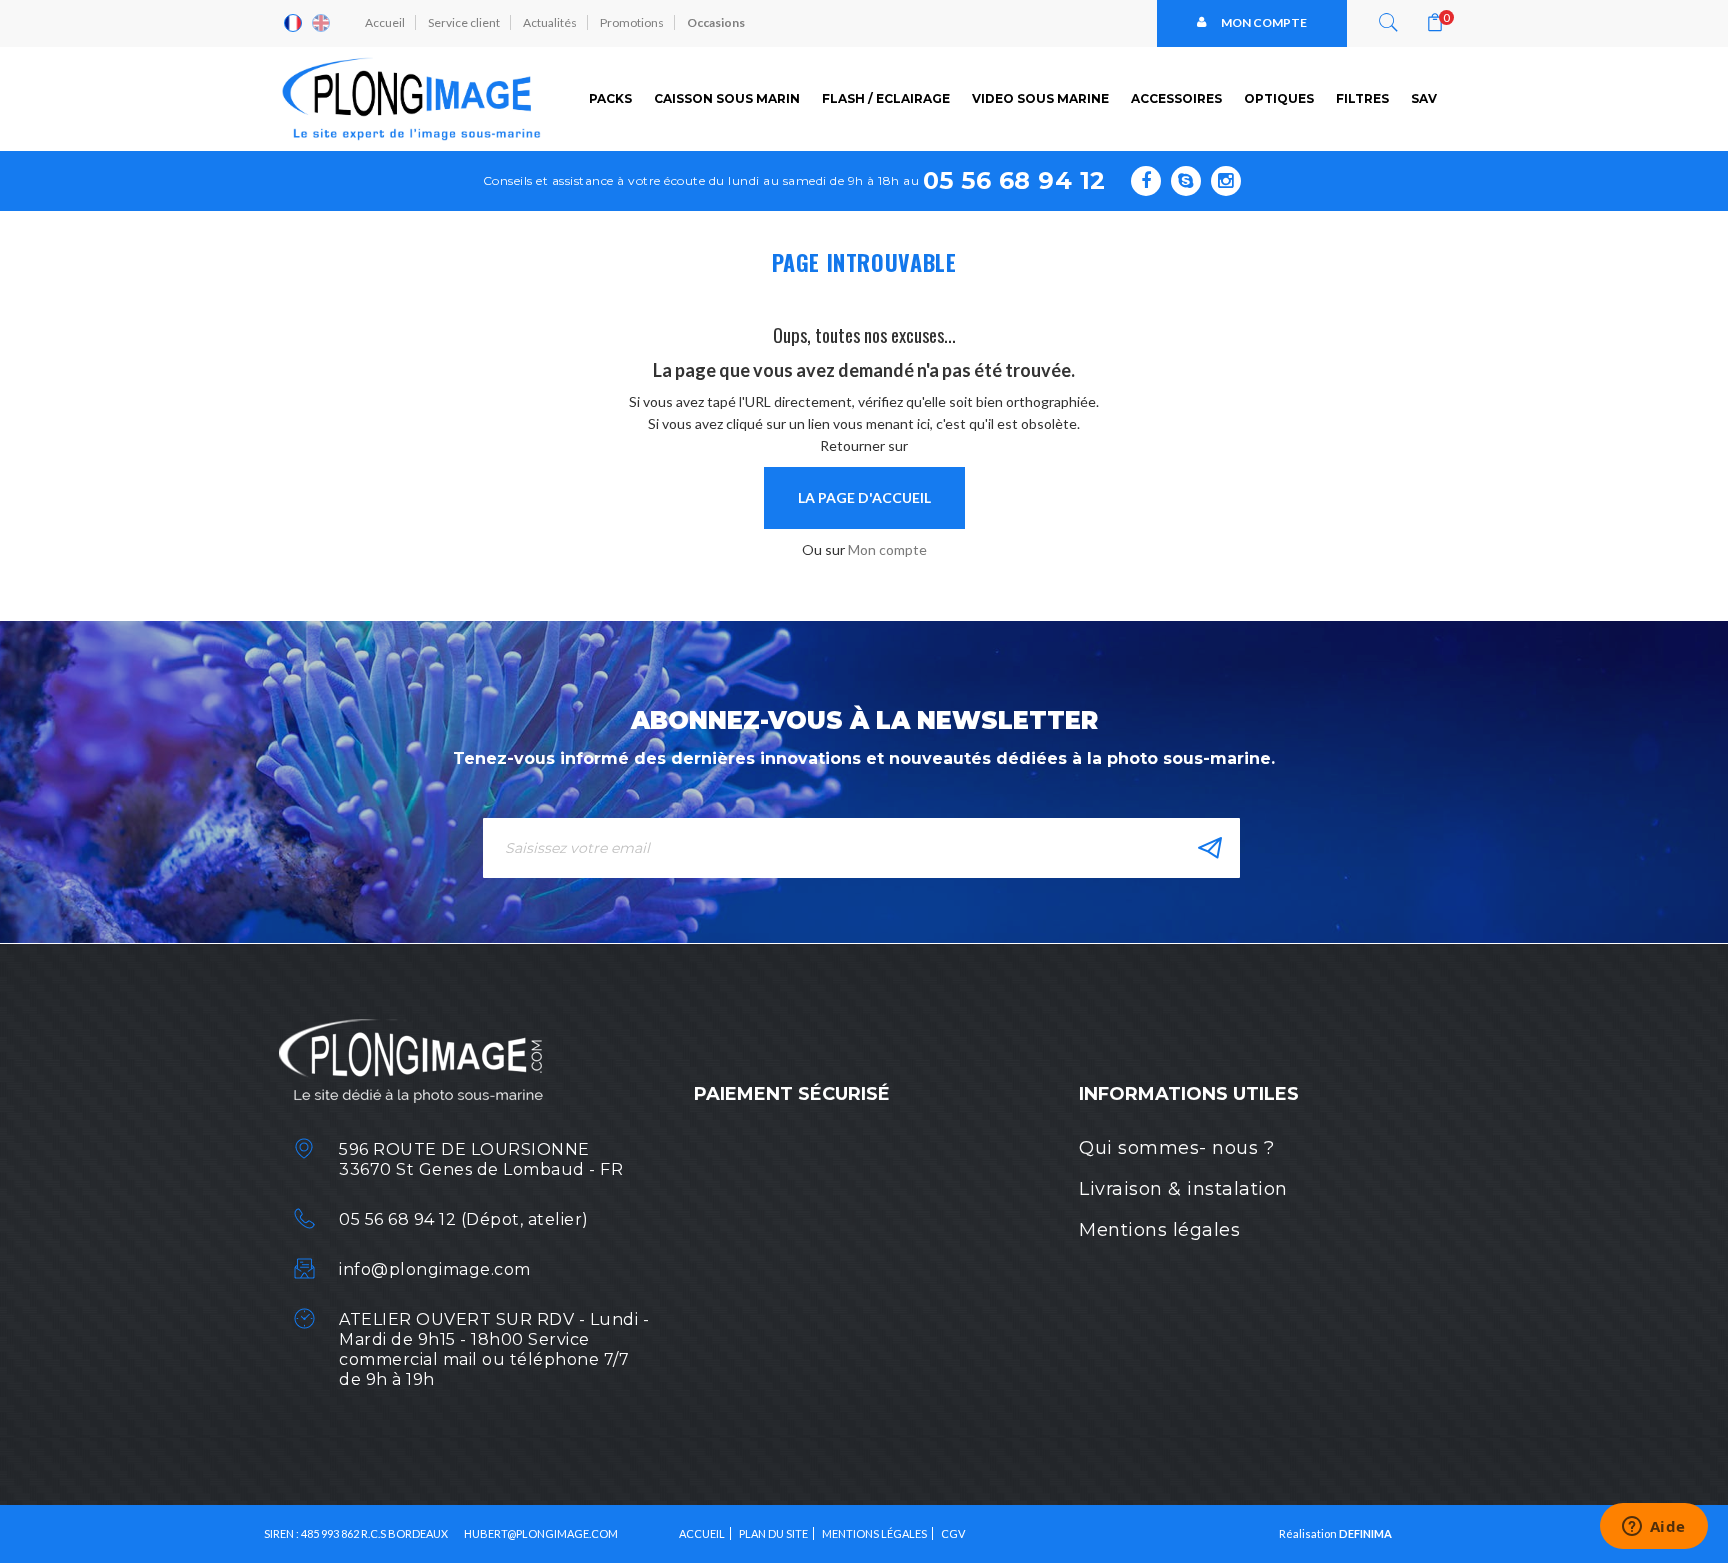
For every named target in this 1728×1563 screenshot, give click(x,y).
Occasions (716, 22)
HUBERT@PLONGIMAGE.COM (541, 1533)
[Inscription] (1210, 848)
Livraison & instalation (1183, 1189)
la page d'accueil (864, 497)
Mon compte (1264, 22)
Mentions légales (1159, 1230)
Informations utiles (1189, 1094)
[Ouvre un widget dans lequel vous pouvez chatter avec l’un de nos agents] (1653, 1528)
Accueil (385, 22)
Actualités (550, 22)
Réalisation (1335, 1533)
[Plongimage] (414, 99)
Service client (464, 22)
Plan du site (773, 1533)
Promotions (632, 22)
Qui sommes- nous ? (1176, 1148)
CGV (953, 1533)
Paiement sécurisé (792, 1094)
